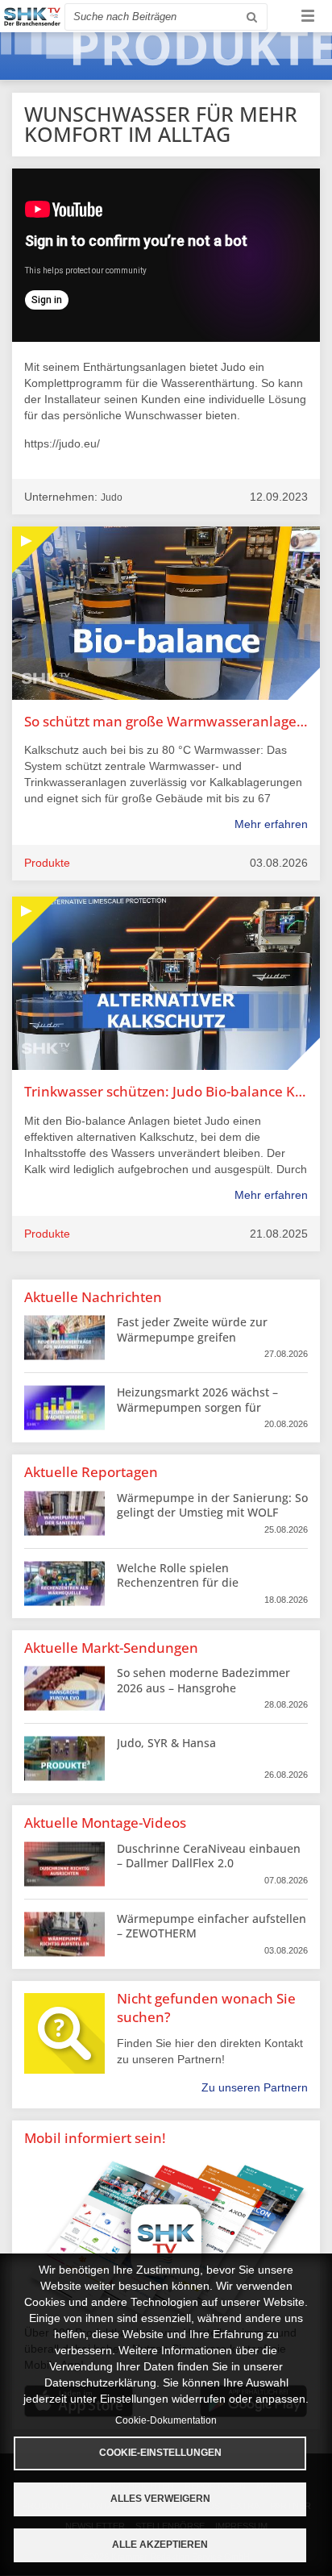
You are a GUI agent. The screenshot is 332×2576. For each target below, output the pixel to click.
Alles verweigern (160, 2499)
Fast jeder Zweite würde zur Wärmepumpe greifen (192, 1329)
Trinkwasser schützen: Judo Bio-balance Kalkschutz (166, 1091)
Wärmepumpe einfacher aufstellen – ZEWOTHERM (212, 1926)
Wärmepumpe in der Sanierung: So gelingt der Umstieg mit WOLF (212, 1505)
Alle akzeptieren (160, 2545)
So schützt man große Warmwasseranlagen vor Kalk (166, 721)
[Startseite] (32, 17)
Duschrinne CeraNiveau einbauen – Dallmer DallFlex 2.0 (209, 1856)
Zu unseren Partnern (255, 2087)
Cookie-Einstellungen (160, 2453)
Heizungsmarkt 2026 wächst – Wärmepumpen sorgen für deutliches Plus (197, 1407)
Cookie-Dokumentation (166, 2420)
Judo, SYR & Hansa (166, 1743)
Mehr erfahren (271, 824)
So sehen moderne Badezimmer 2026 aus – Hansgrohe (203, 1680)
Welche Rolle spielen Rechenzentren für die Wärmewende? (178, 1582)
